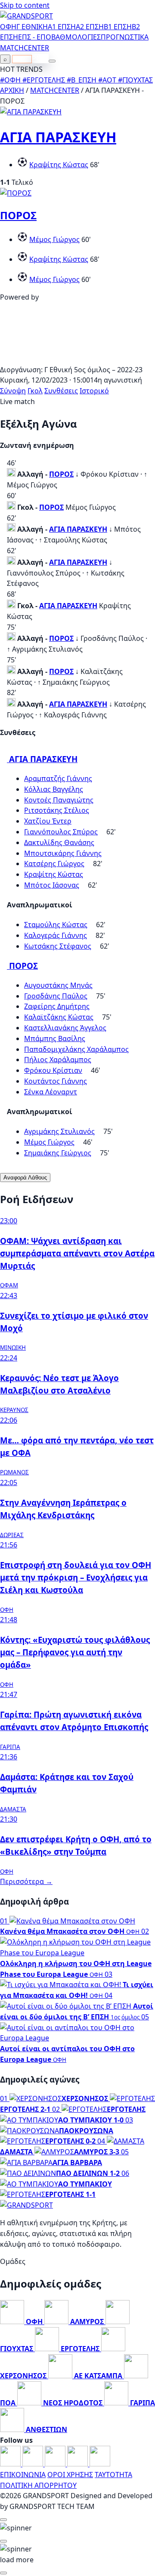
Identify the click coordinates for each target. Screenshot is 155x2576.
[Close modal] (3, 2520)
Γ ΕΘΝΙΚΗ (32, 27)
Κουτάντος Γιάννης (56, 1081)
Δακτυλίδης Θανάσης (59, 842)
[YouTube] (56, 2464)
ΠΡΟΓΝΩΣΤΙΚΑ (125, 37)
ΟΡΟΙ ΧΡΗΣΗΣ (70, 2475)
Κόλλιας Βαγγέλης (54, 789)
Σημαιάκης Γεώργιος (58, 1153)
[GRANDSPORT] (26, 16)
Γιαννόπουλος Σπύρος (61, 832)
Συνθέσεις (61, 391)
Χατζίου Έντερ (48, 821)
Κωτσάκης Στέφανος (58, 946)
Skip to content (25, 5)
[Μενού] (52, 61)
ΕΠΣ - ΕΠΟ (35, 37)
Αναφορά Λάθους (25, 1178)
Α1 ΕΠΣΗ (62, 27)
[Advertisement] (77, 359)
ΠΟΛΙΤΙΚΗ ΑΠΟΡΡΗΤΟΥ (38, 2485)
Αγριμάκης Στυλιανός (59, 1131)
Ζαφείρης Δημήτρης (57, 1006)
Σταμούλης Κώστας (56, 925)
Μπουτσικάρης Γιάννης (63, 853)
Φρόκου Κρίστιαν (53, 1070)
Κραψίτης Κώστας (59, 165)
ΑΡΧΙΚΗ (12, 90)
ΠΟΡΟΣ (18, 215)
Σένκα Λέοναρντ (51, 1092)
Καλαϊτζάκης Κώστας (59, 1017)
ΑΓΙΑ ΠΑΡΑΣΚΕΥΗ (58, 137)
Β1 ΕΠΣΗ (118, 27)
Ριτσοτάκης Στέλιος (57, 810)
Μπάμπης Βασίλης (55, 1038)
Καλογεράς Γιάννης (56, 935)
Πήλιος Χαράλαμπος (58, 1060)
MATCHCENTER (55, 90)
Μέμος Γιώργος (54, 239)
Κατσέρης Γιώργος (54, 864)
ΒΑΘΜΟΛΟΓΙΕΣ (76, 37)
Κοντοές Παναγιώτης (59, 800)
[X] (78, 2464)
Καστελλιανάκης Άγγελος (65, 1028)
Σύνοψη (13, 391)
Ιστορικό (94, 391)
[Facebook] (11, 2464)
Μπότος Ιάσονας (52, 885)
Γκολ (35, 391)
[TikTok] (100, 2464)
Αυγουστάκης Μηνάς (58, 985)
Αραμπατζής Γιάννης (58, 778)
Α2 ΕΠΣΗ (90, 27)
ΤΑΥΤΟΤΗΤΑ (113, 2475)
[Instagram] (34, 2464)
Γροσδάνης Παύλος (56, 996)
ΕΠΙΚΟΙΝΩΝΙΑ (23, 2475)
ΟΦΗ (8, 27)
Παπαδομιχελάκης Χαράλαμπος (76, 1049)
